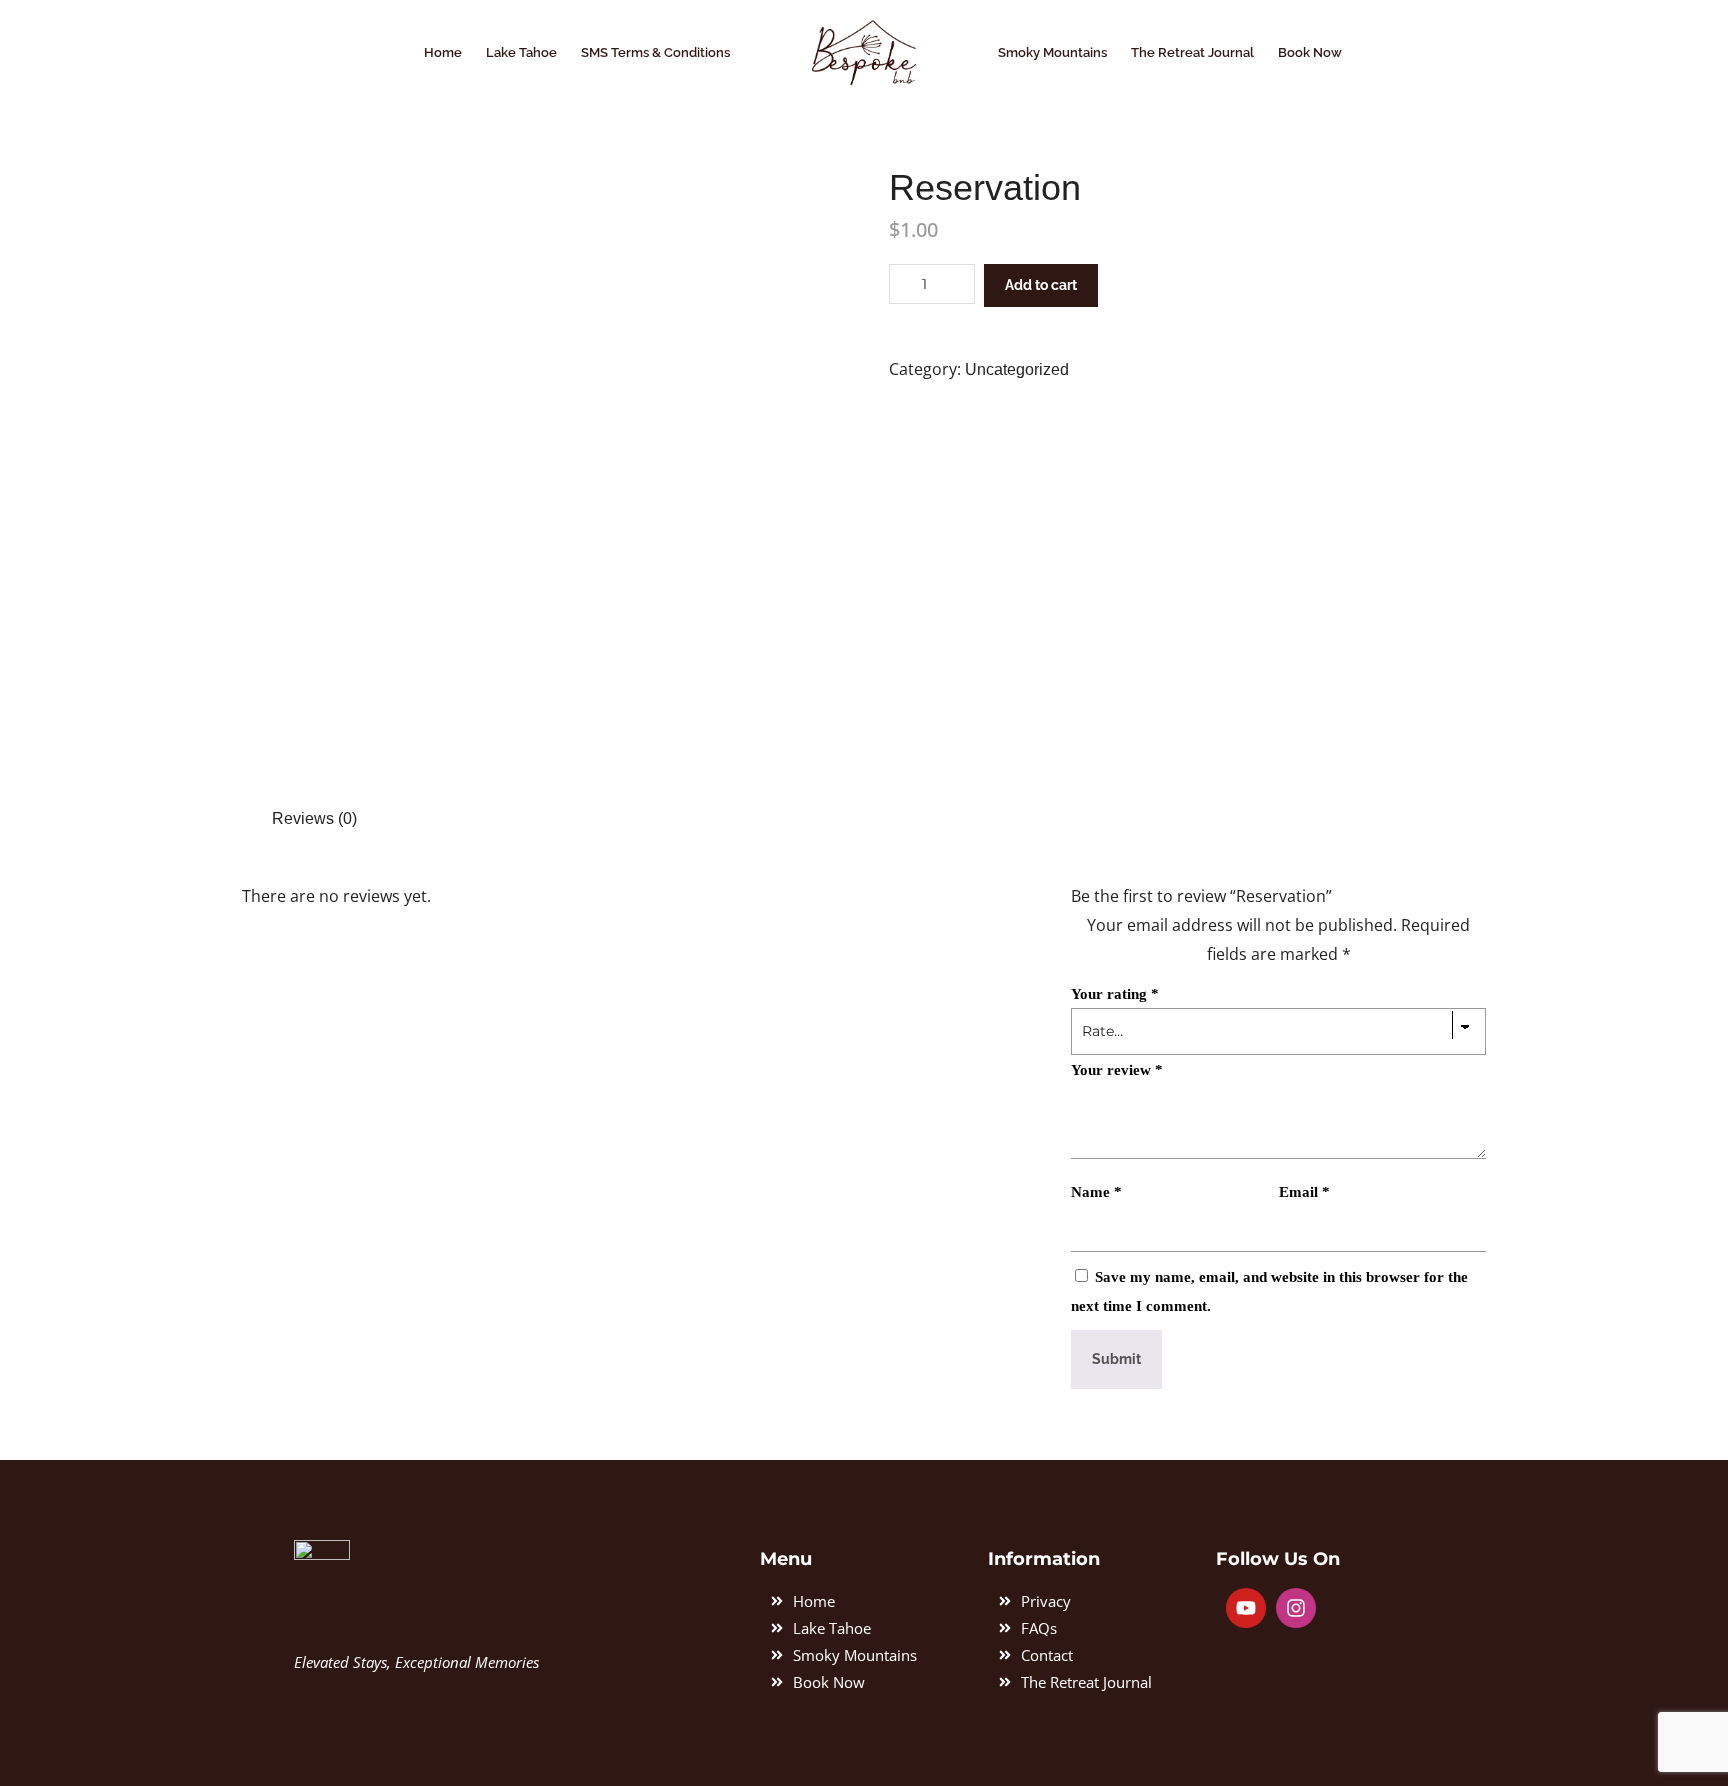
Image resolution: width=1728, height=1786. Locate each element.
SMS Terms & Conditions (655, 52)
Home (443, 52)
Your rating (1115, 994)
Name (1096, 1192)
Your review (1117, 1070)
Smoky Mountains (1052, 52)
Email (1304, 1192)
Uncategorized (1017, 369)
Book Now (1310, 52)
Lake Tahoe (521, 52)
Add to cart (1041, 285)
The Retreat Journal (1192, 52)
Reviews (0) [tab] (314, 818)
